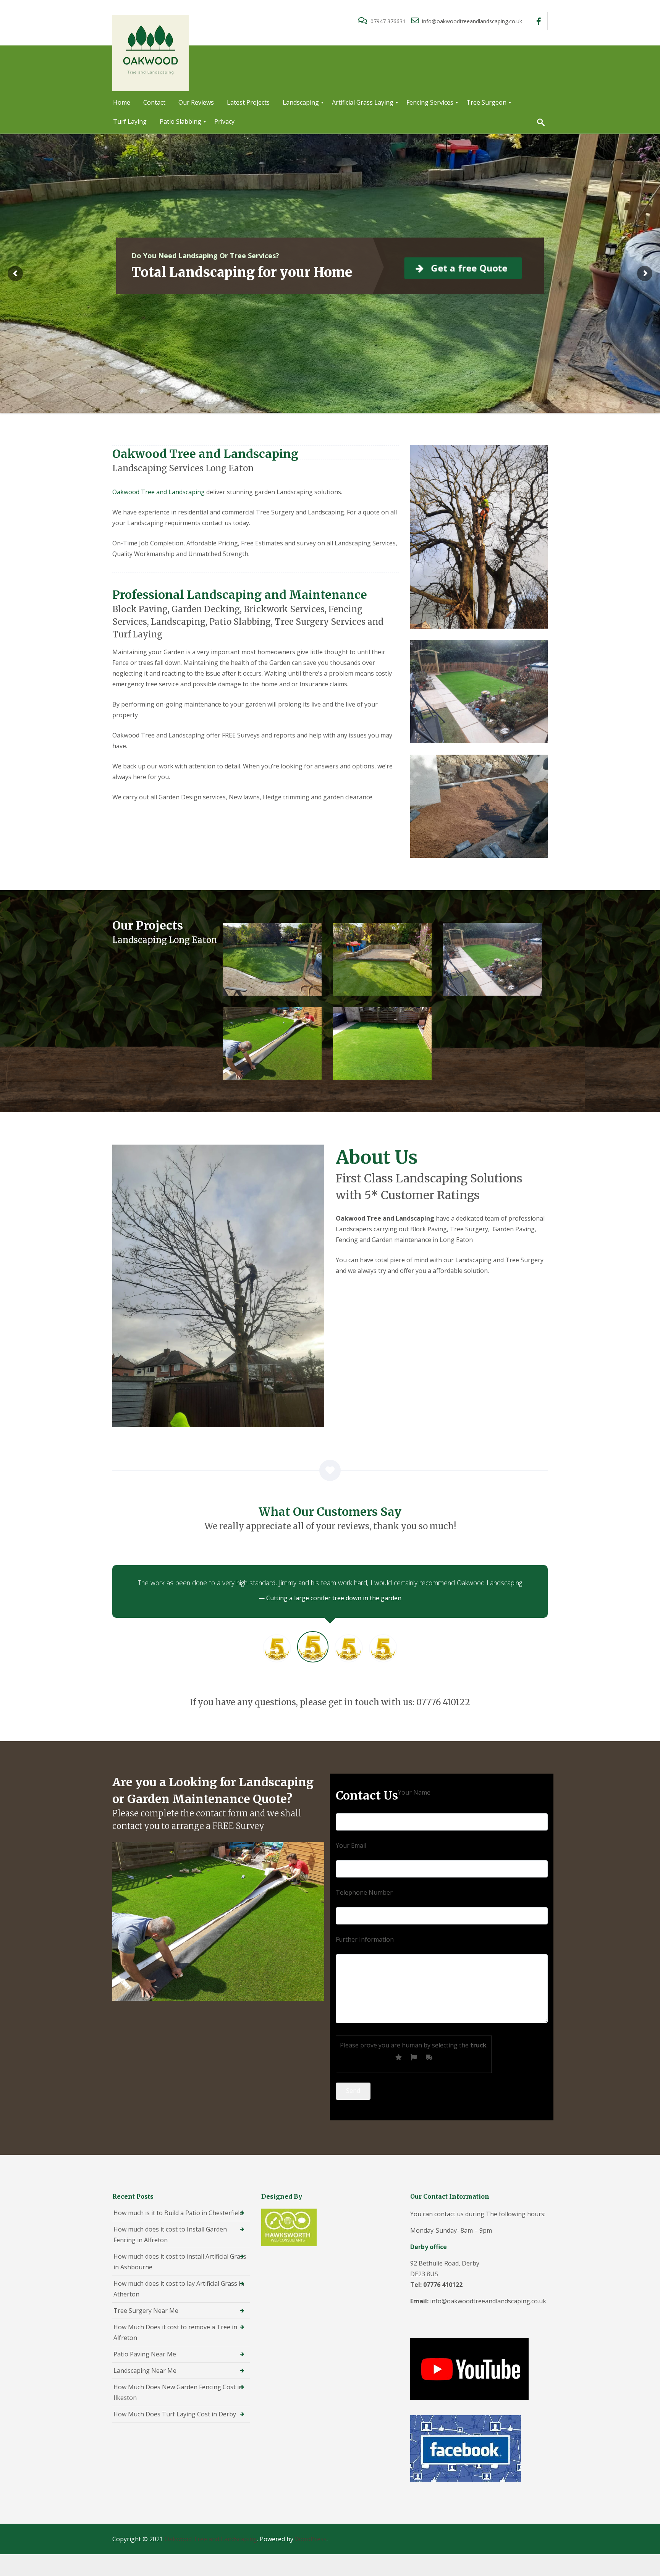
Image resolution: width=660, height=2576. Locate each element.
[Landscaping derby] (493, 959)
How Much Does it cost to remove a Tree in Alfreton (175, 2332)
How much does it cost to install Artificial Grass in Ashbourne (180, 2262)
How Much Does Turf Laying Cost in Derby (175, 2414)
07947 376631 (388, 21)
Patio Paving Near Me (145, 2354)
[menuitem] (122, 103)
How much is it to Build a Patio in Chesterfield (178, 2213)
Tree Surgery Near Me (146, 2311)
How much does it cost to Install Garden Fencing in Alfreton (170, 2235)
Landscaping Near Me (145, 2371)
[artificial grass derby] (272, 1044)
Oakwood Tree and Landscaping (159, 492)
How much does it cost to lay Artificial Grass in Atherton (179, 2289)
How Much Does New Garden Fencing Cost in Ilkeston (178, 2392)
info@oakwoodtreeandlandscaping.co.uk (471, 21)
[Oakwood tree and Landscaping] (272, 959)
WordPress (311, 2539)
